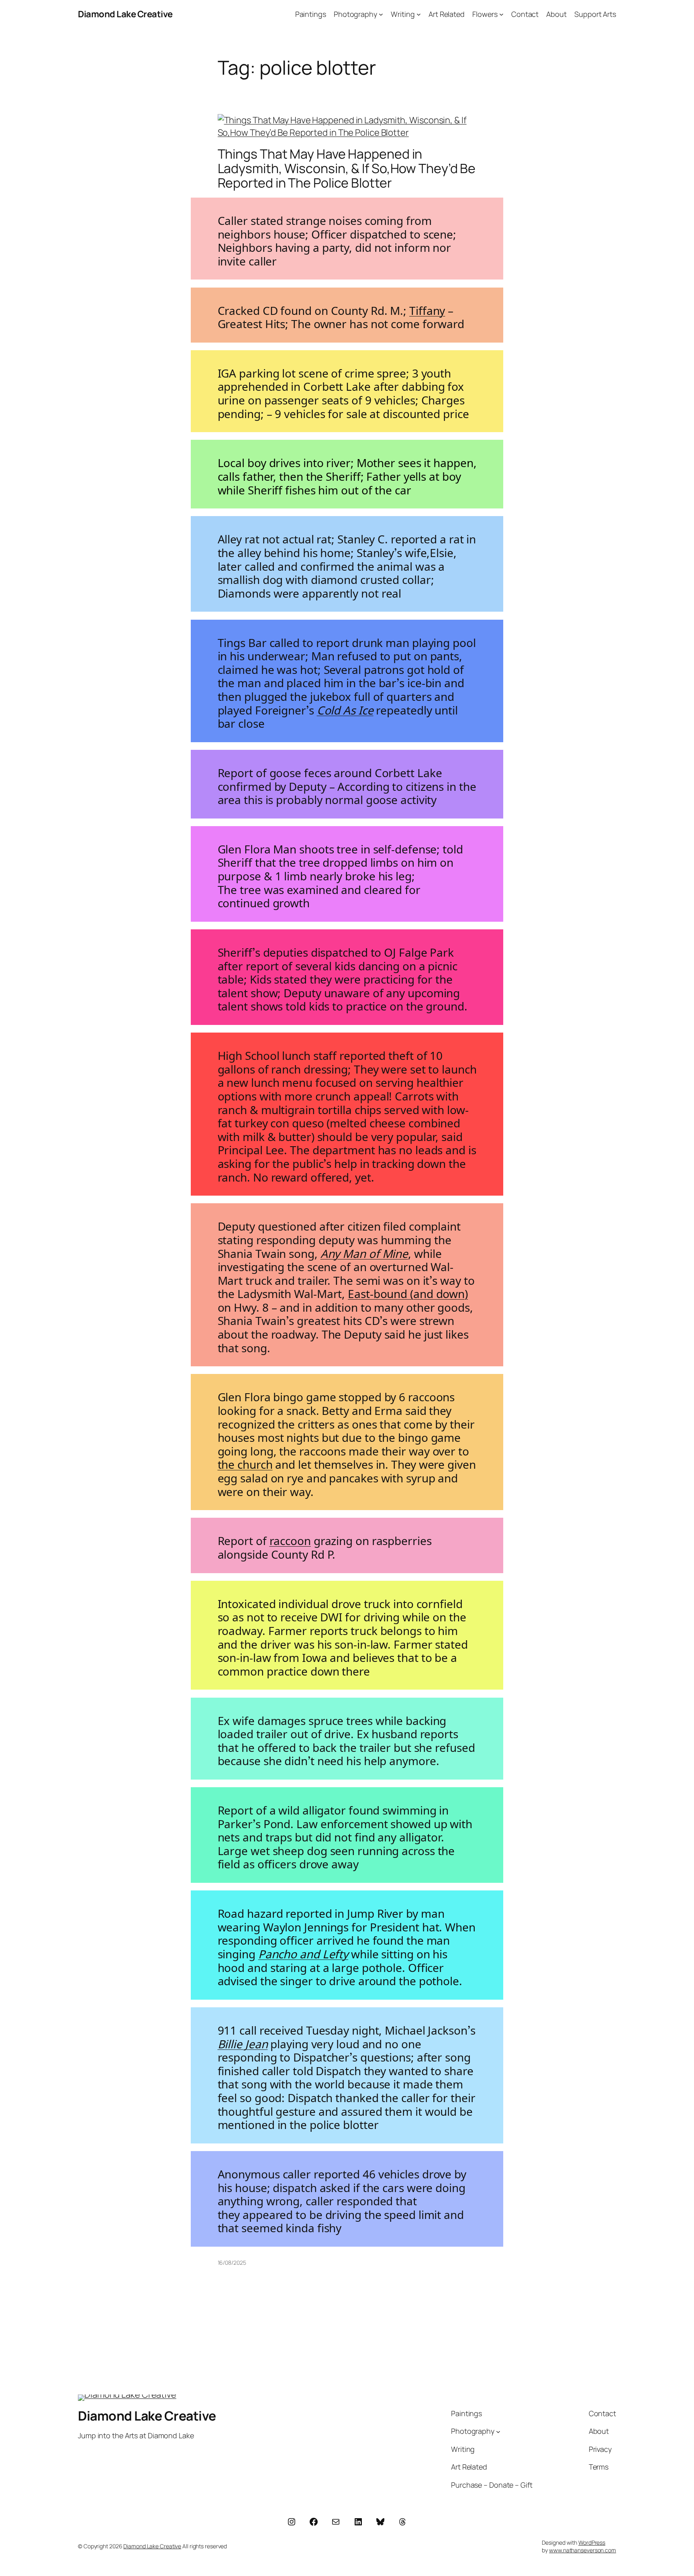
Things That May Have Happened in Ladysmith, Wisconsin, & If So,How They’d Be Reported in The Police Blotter (347, 168)
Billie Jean (243, 2042)
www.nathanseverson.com (583, 2550)
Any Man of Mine (364, 1251)
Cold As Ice (345, 708)
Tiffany (427, 308)
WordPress (592, 2542)
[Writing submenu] (419, 14)
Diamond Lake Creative (125, 14)
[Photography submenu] (381, 14)
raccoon (290, 1538)
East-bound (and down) (408, 1291)
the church (245, 1462)
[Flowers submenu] (501, 14)
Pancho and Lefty (303, 1952)
